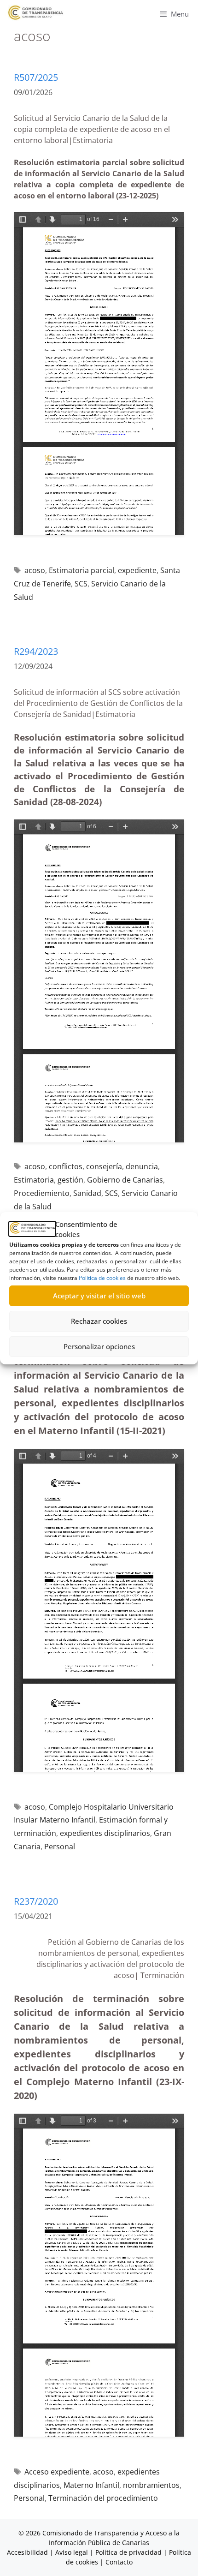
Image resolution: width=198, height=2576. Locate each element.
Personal (60, 1847)
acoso (35, 570)
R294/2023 (36, 651)
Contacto (119, 2562)
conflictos (66, 1166)
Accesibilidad (28, 2552)
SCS (81, 584)
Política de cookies (102, 1278)
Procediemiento (42, 1193)
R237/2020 (36, 1901)
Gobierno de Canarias (125, 1180)
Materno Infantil (91, 2485)
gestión (70, 1180)
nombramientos (151, 2485)
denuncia (142, 1166)
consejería (104, 1166)
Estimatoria (34, 1180)
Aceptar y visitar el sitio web (99, 1296)
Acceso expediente (57, 2472)
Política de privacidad (128, 2552)
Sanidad (87, 1193)
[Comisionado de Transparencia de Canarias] (36, 13)
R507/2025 (36, 77)
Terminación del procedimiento (103, 2498)
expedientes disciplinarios (105, 1833)
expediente (137, 570)
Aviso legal (72, 2552)
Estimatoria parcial (82, 570)
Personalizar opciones (99, 1346)
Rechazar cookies (99, 1321)
